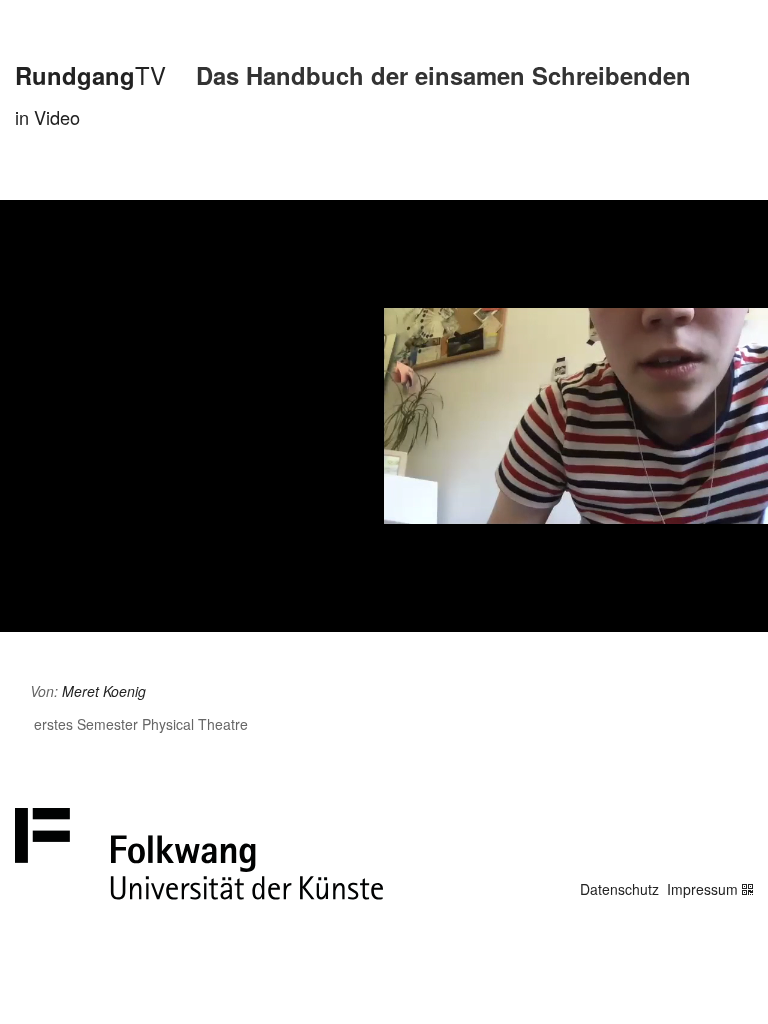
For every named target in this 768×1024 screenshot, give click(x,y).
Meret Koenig (104, 691)
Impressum (702, 889)
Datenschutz (619, 889)
